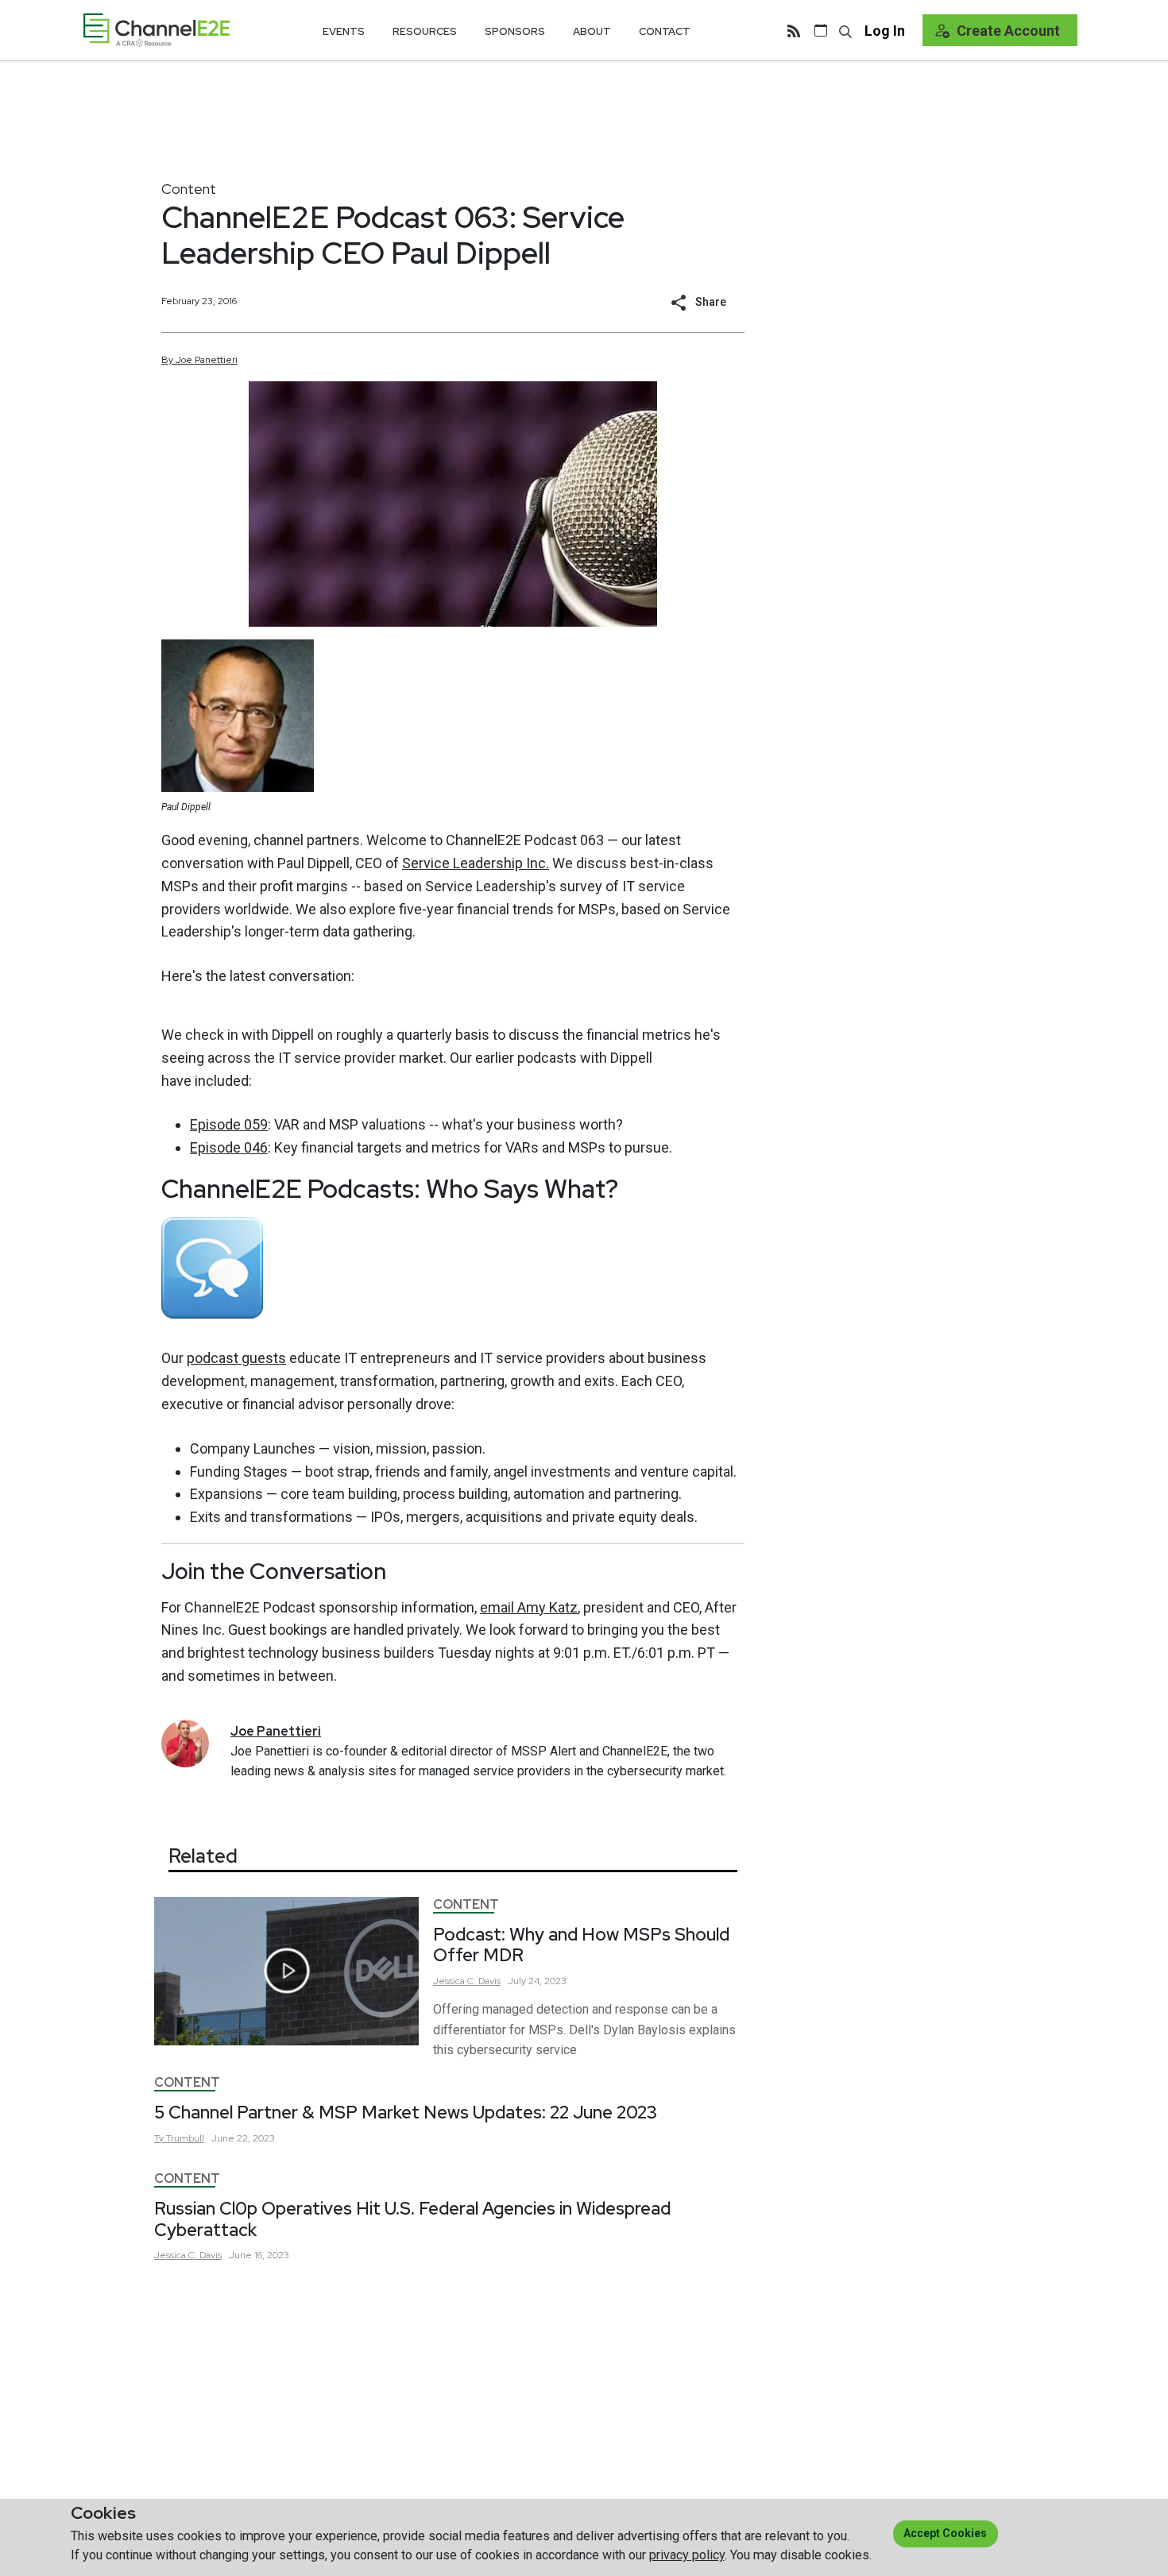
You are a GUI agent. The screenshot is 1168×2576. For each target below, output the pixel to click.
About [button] (592, 31)
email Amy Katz (529, 1607)
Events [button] (344, 31)
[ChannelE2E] (157, 30)
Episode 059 (229, 1124)
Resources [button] (425, 31)
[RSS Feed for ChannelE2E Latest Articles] (794, 30)
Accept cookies (945, 2533)
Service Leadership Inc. (476, 863)
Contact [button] (665, 31)
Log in (885, 31)
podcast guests (236, 1358)
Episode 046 (229, 1147)
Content (189, 189)
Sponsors (515, 31)
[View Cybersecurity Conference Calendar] (821, 30)
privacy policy (687, 2555)
